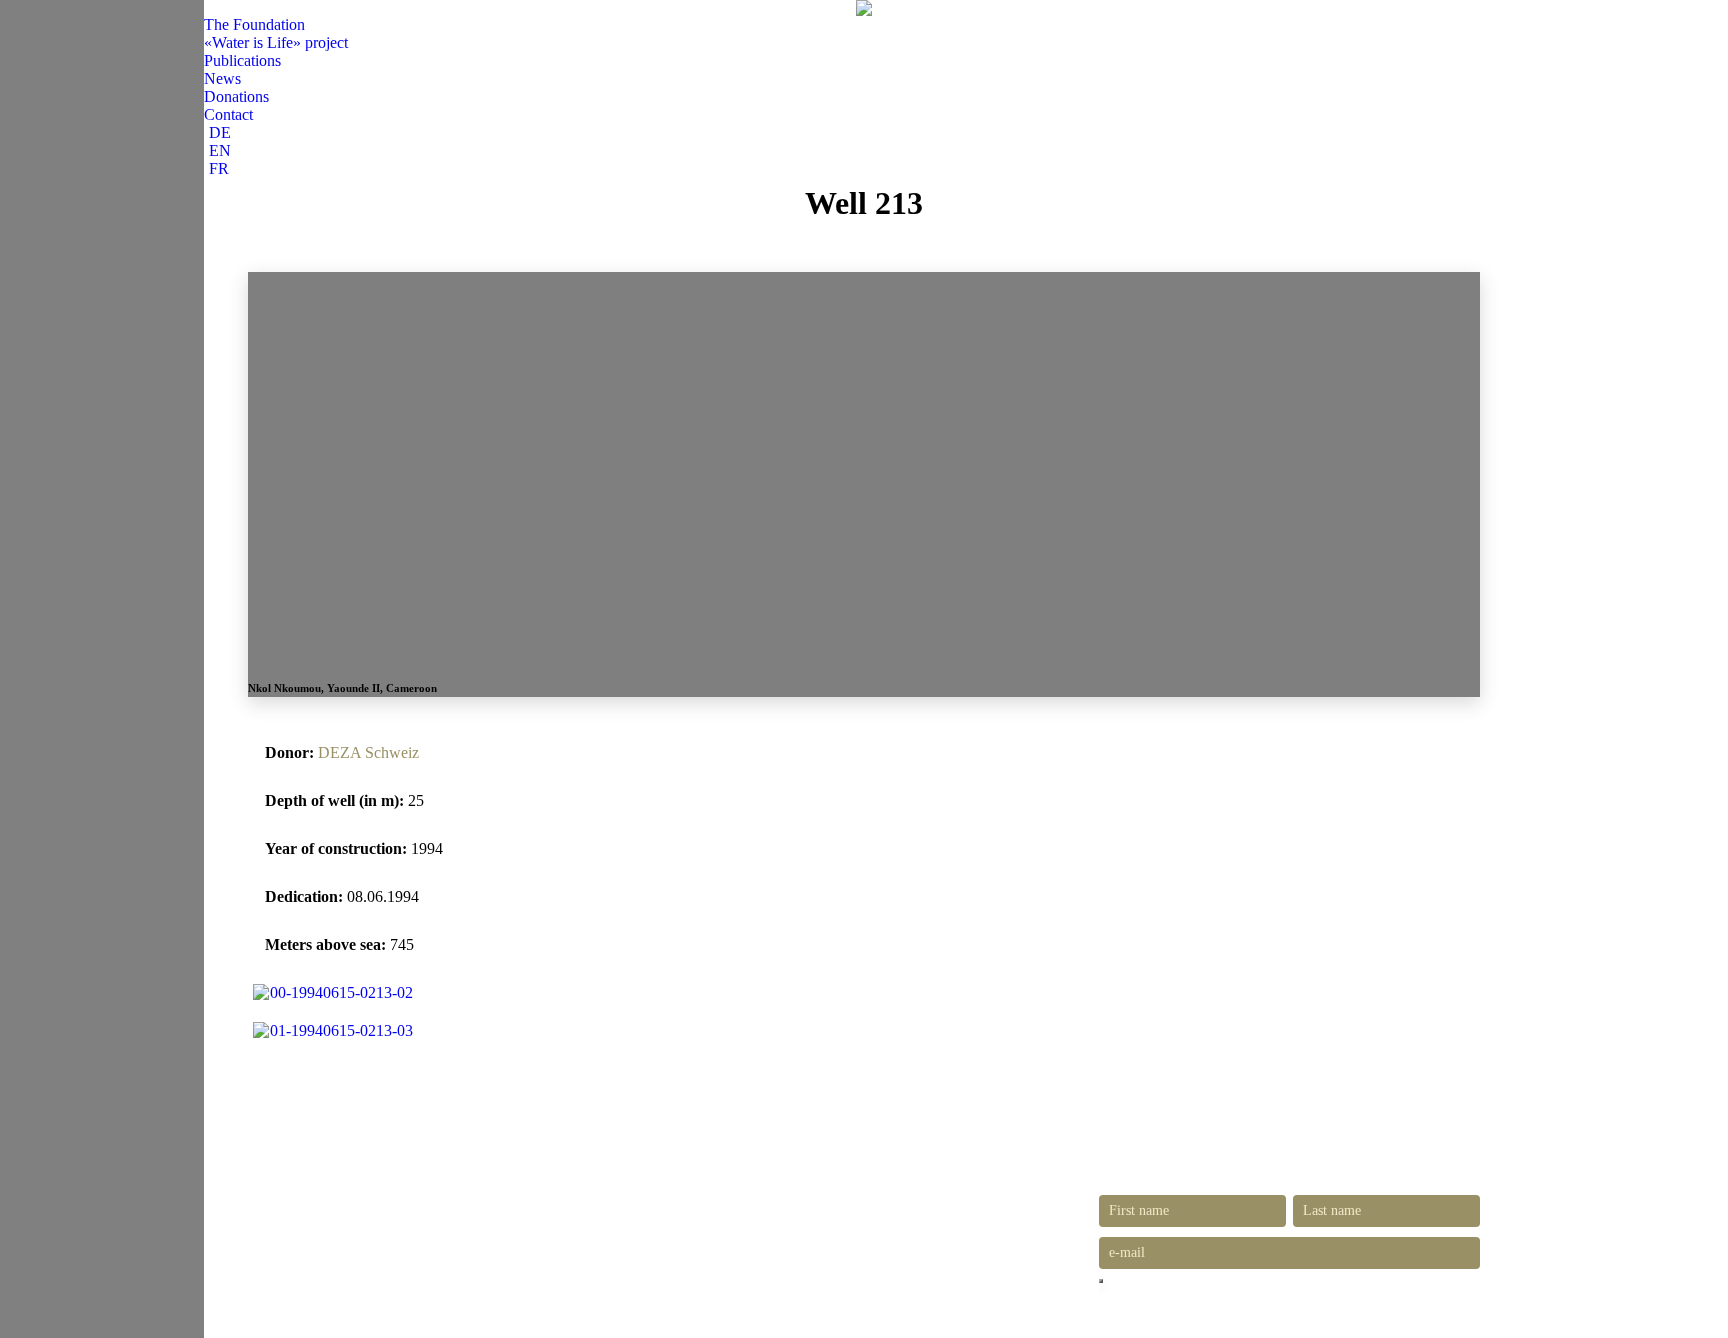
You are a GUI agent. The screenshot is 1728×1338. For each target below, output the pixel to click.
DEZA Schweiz (368, 752)
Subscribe (1101, 1281)
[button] (212, 8)
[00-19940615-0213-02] (332, 992)
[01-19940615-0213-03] (332, 1030)
